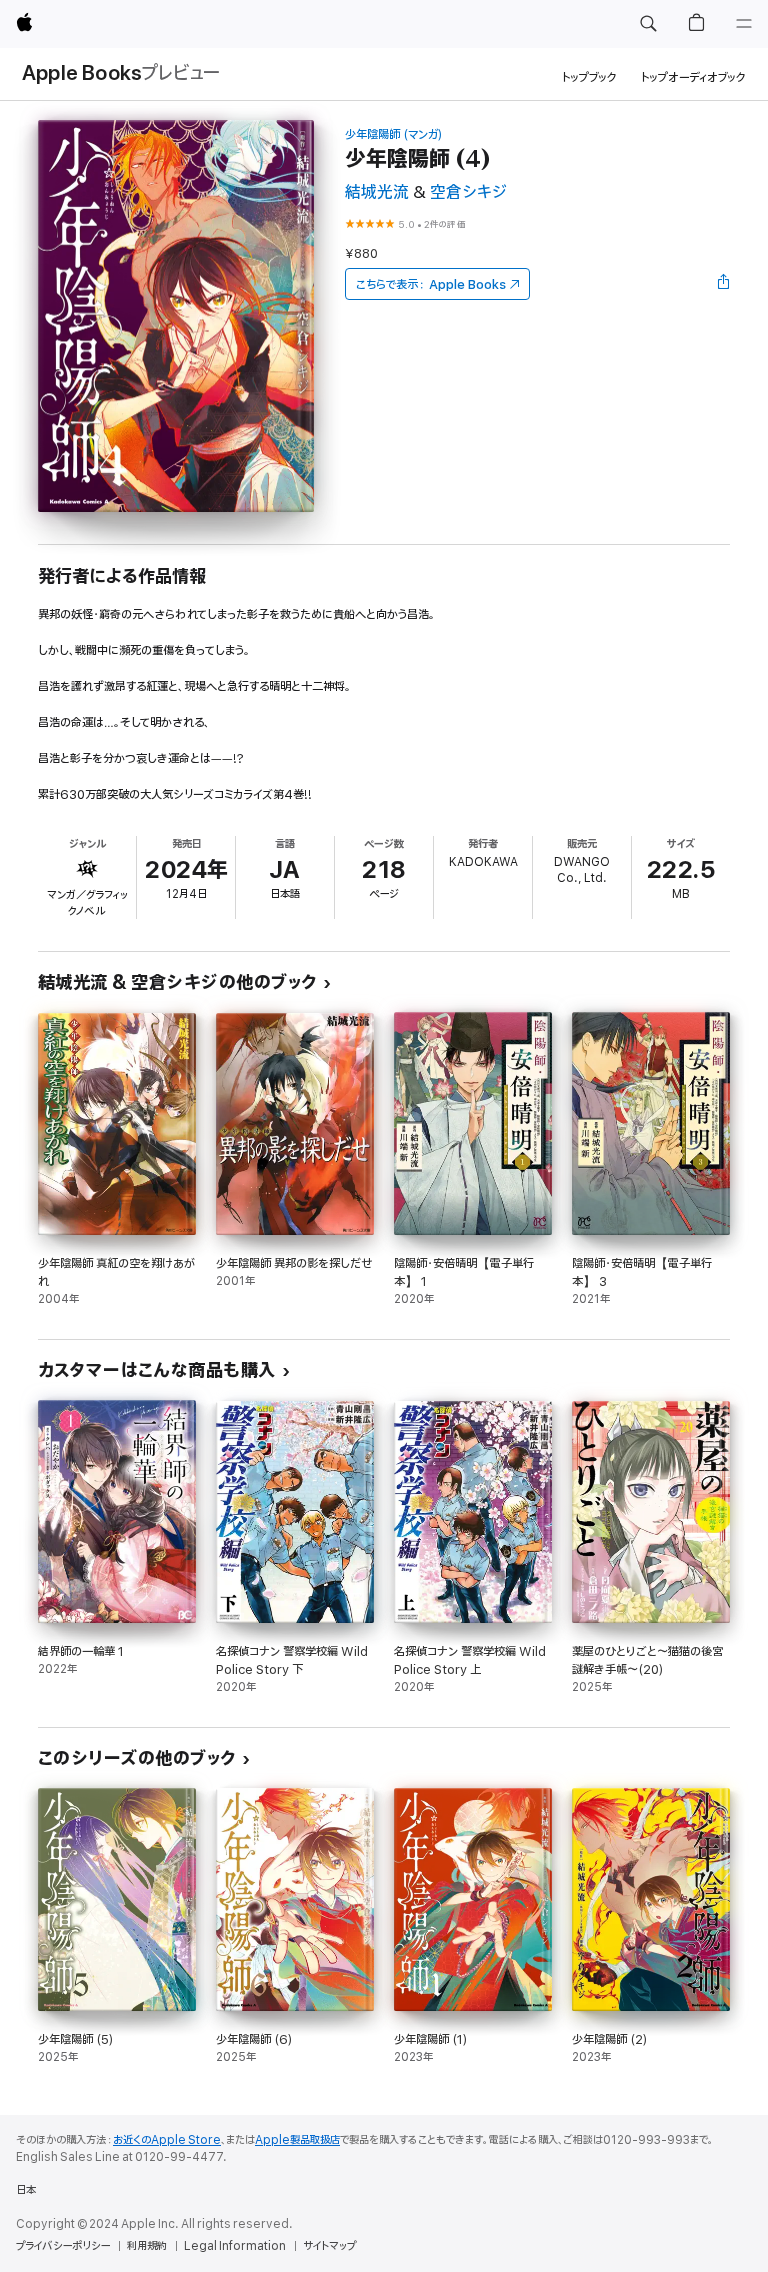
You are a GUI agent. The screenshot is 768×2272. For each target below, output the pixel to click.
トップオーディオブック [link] (693, 77)
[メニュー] (744, 24)
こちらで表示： (431, 284)
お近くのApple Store (167, 2140)
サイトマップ (329, 2246)
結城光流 (377, 192)
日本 (26, 2190)
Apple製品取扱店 (297, 2140)
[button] (648, 24)
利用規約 (147, 2246)
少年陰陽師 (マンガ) (394, 134)
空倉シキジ (468, 192)
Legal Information (235, 2246)
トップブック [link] (589, 77)
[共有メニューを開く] (724, 284)
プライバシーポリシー (63, 2246)
